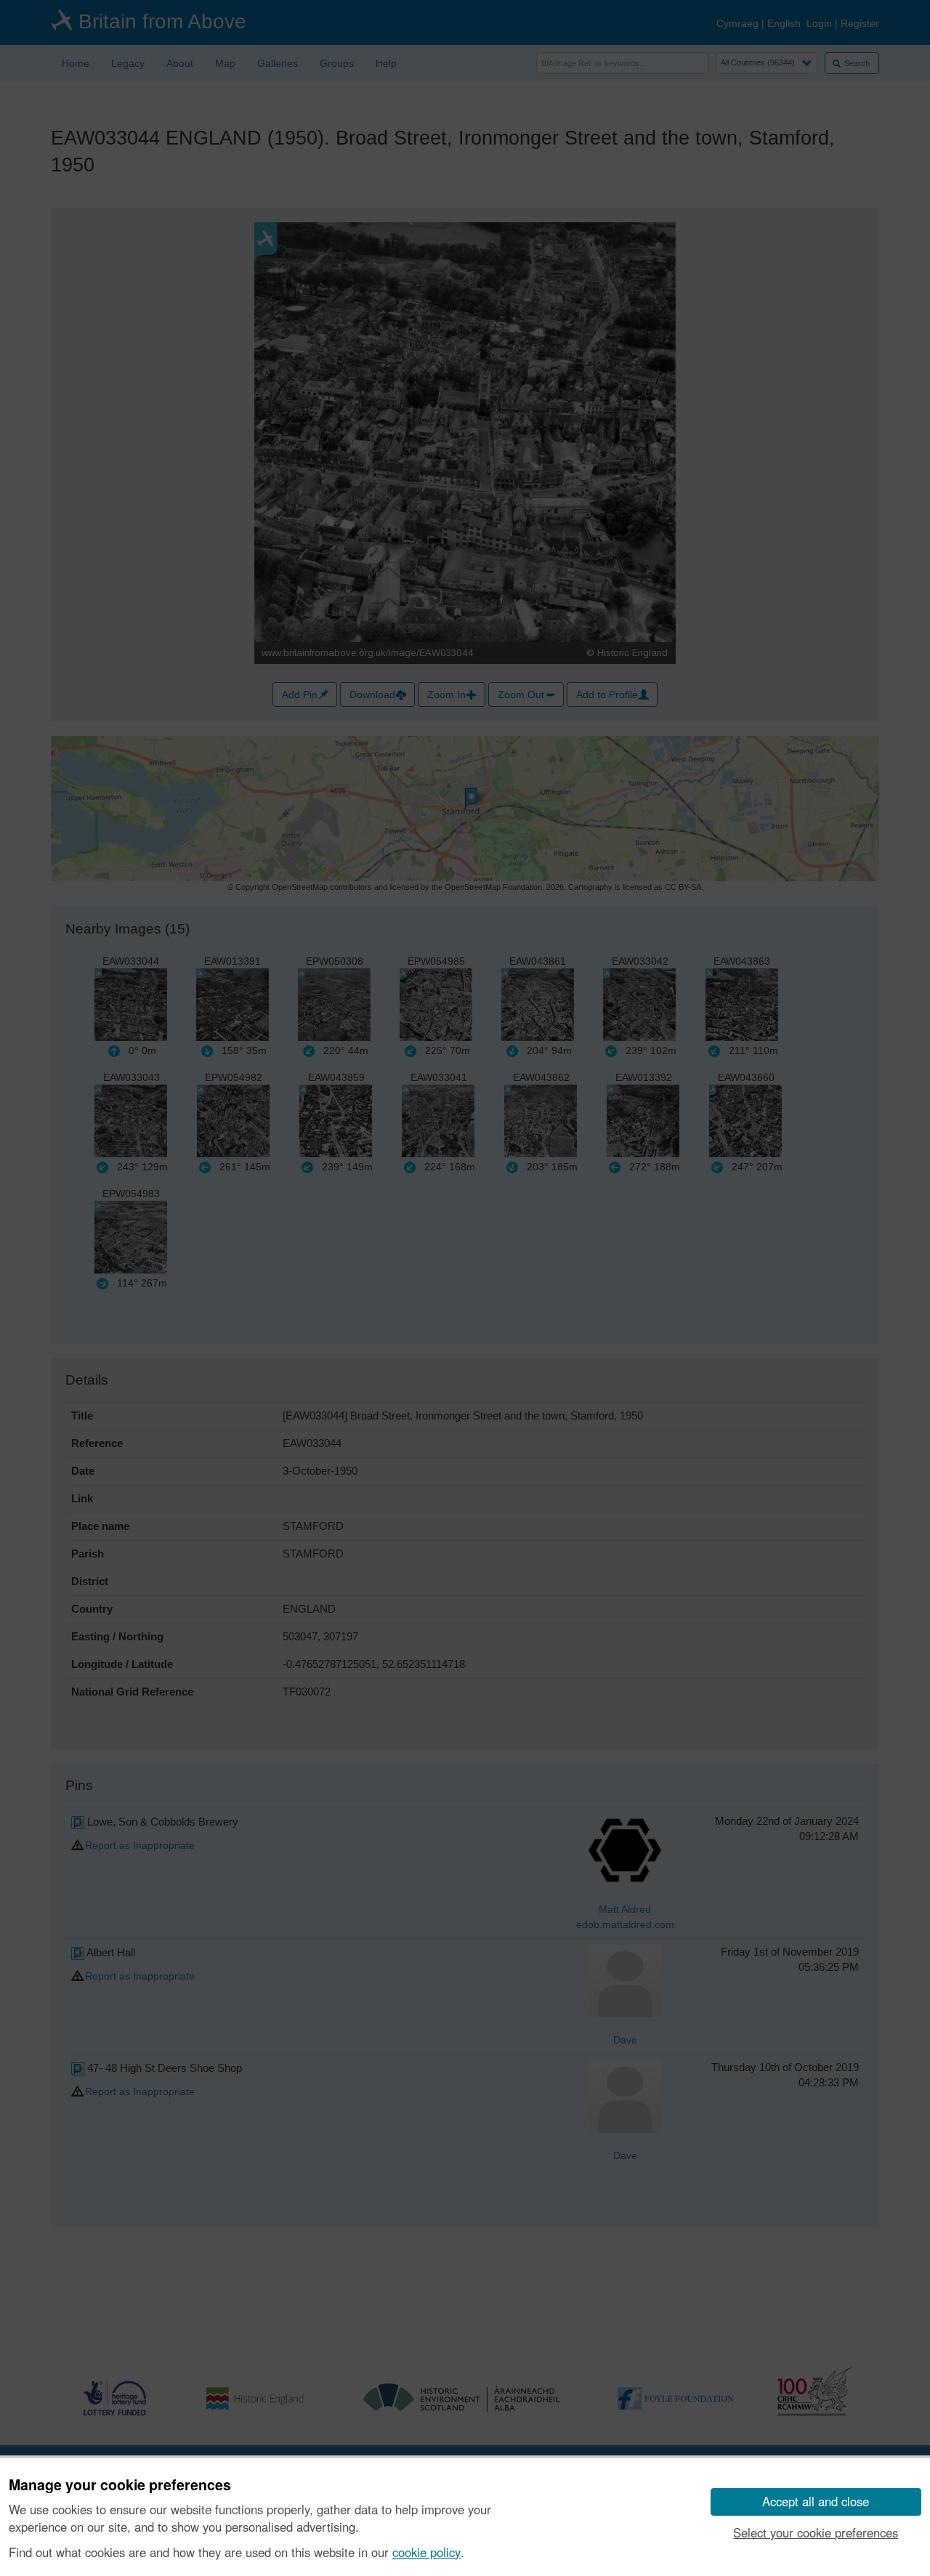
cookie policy (426, 2552)
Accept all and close (816, 2501)
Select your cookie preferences (816, 2532)
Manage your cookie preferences (120, 2485)
